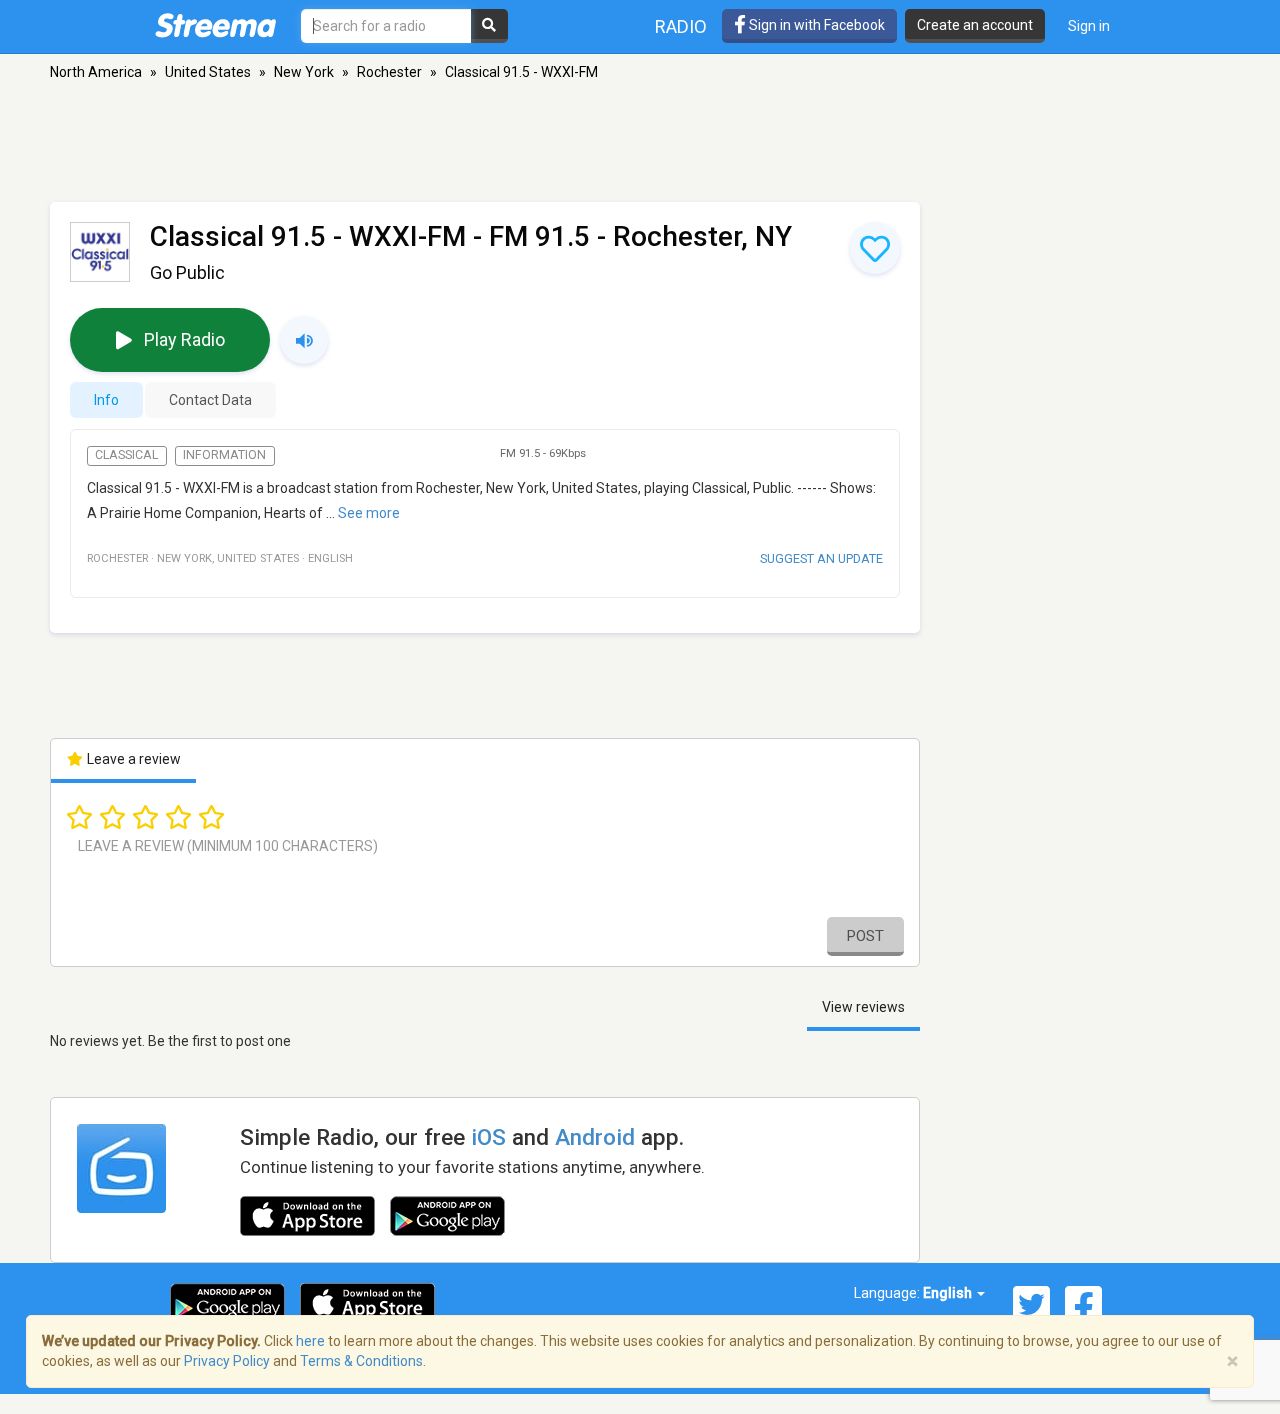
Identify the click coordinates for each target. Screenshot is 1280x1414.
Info (106, 400)
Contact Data (210, 400)
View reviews (863, 1007)
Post (865, 936)
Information (224, 455)
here (310, 1341)
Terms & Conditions (361, 1361)
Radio (681, 26)
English (949, 1293)
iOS (488, 1137)
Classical (126, 455)
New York (304, 72)
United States (208, 72)
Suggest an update (821, 558)
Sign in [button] (1089, 26)
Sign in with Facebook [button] (815, 25)
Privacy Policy (227, 1361)
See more (369, 513)
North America (96, 72)
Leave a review (132, 759)
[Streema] (215, 25)
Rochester (389, 72)
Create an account (975, 25)
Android (595, 1137)
